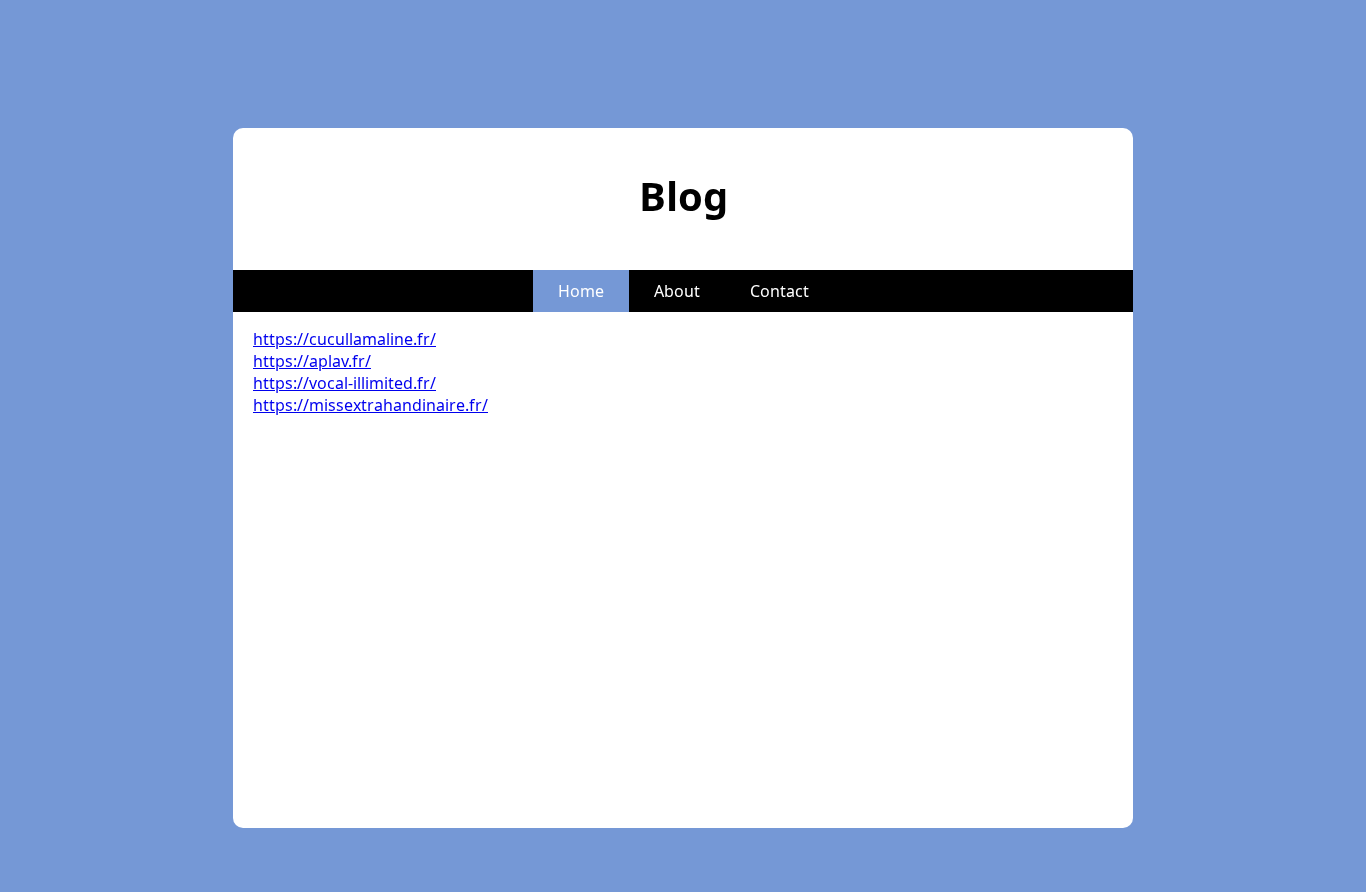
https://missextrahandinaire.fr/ (370, 405)
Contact (779, 291)
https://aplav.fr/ (312, 361)
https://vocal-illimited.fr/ (344, 383)
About (677, 291)
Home (581, 291)
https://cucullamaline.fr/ (344, 339)
